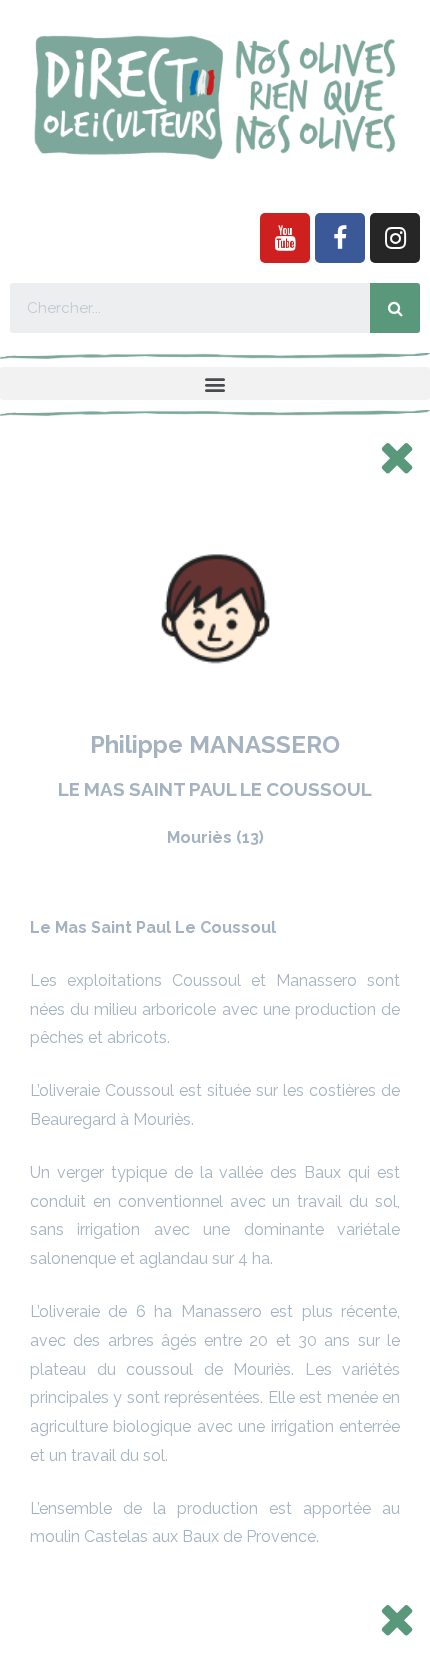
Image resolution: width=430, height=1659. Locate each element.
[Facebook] (340, 238)
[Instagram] (395, 238)
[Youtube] (285, 238)
